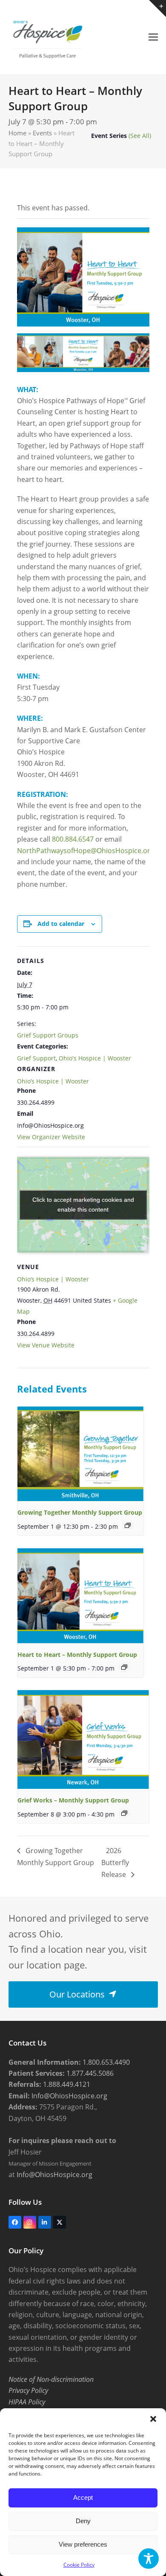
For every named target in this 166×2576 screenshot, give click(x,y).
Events (42, 133)
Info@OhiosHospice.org (69, 2096)
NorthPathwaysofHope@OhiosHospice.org (86, 851)
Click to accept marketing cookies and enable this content (83, 1205)
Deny (83, 2521)
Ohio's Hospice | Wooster (95, 1058)
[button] (153, 2419)
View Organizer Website (51, 1137)
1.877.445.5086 (89, 2073)
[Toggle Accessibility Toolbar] (149, 2559)
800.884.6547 (73, 839)
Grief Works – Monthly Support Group (73, 1800)
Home (17, 133)
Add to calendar (61, 924)
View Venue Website (46, 1345)
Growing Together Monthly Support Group (80, 1512)
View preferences (83, 2544)
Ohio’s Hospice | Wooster (53, 1081)
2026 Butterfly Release (115, 1863)
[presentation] (81, 1454)
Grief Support (36, 1058)
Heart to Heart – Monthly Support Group (77, 1655)
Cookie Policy (79, 2565)
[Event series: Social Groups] (128, 1525)
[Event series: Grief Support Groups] (124, 1667)
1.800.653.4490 (105, 2062)
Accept (83, 2497)
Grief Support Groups (48, 1035)
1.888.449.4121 (66, 2084)
